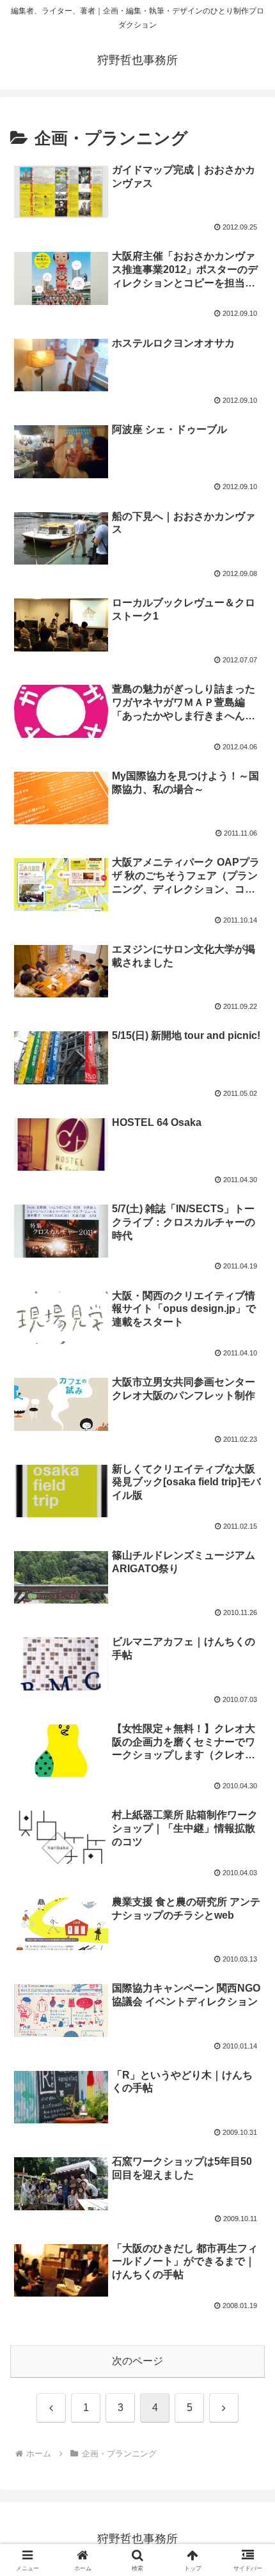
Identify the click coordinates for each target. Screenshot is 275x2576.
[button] (248, 1917)
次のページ (137, 2361)
